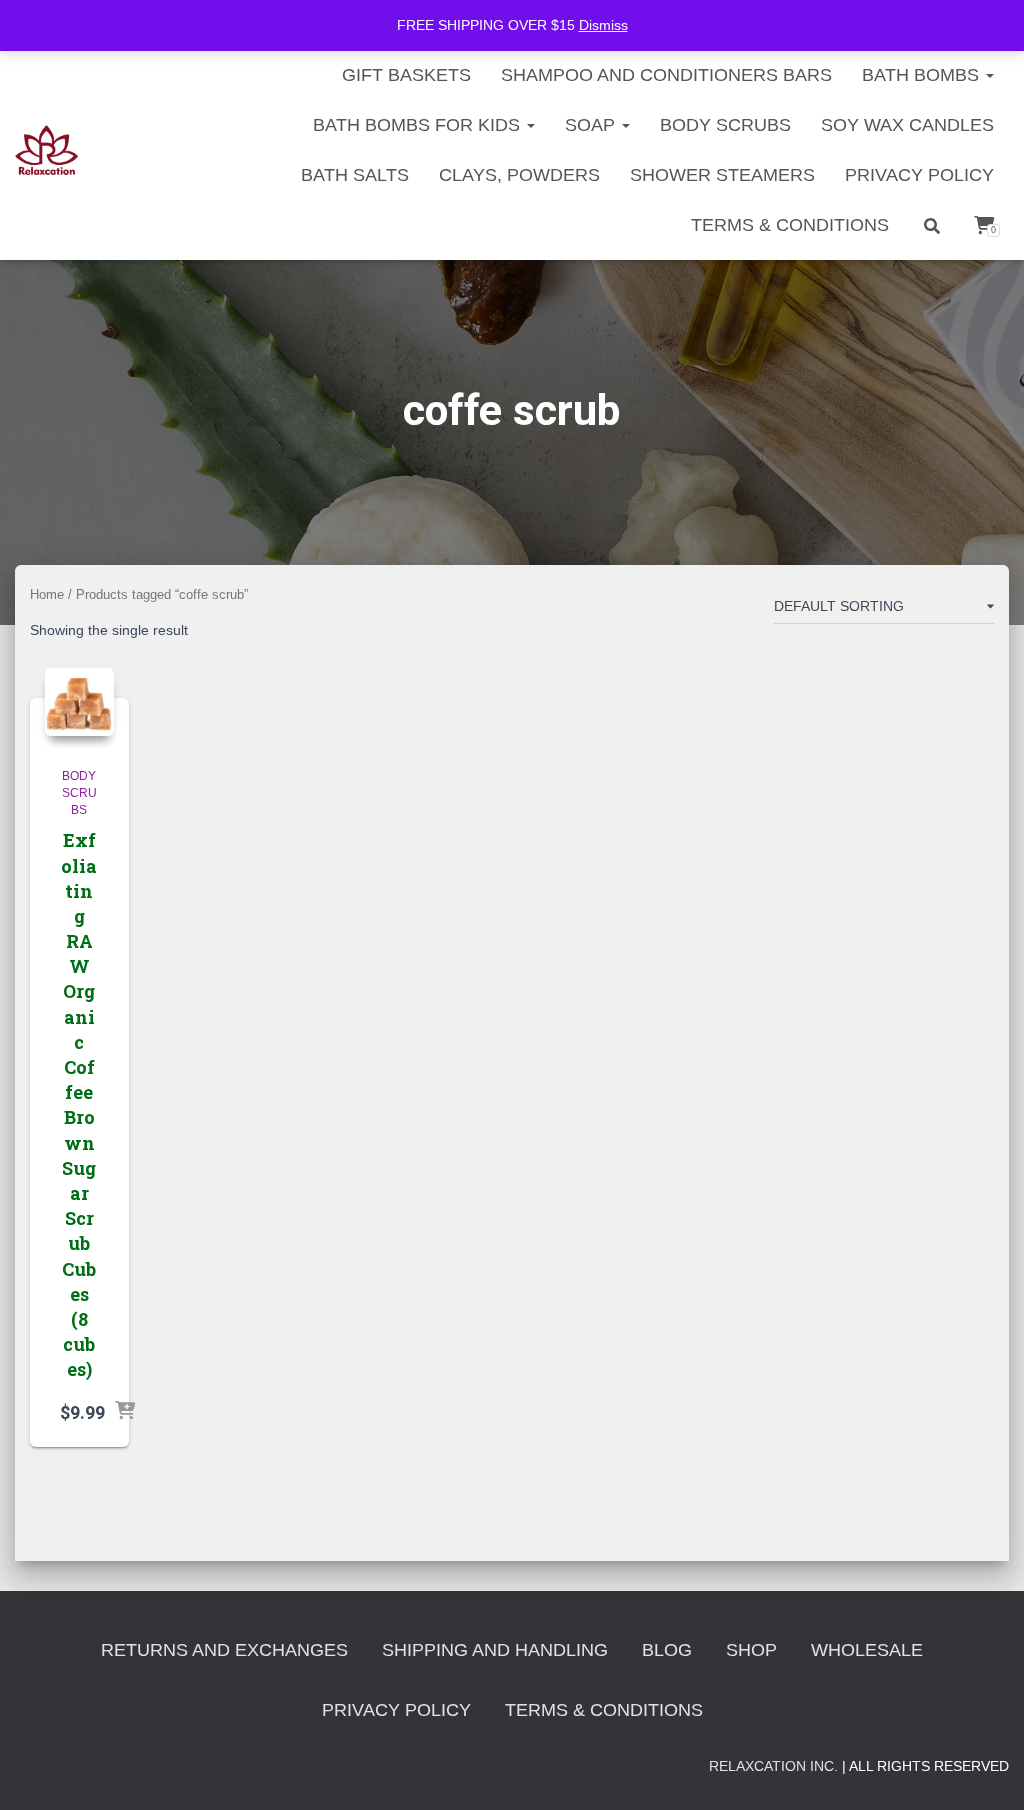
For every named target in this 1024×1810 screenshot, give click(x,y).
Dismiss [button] (603, 25)
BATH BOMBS (923, 75)
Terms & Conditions (790, 225)
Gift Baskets (406, 75)
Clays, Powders (519, 175)
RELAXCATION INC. (773, 1766)
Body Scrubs (725, 125)
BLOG (667, 1650)
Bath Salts (355, 175)
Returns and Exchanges (224, 1650)
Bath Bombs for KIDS (419, 125)
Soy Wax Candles (907, 125)
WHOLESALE (867, 1650)
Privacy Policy (919, 175)
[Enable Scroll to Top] (984, 1770)
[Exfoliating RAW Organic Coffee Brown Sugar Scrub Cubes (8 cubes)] (79, 702)
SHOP (751, 1650)
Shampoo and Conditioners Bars (666, 75)
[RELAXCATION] (46, 150)
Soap (592, 125)
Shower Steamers (722, 175)
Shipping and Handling (495, 1650)
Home (47, 594)
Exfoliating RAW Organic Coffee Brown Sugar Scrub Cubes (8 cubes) (79, 1104)
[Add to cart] (125, 1412)
